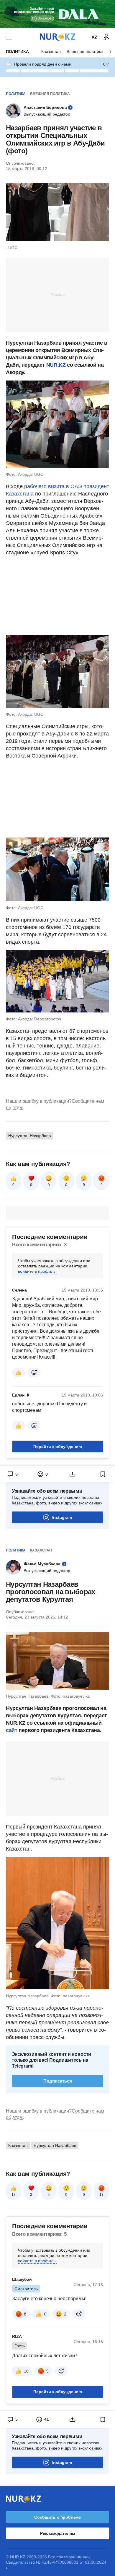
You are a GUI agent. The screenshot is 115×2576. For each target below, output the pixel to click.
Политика (17, 51)
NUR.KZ (56, 365)
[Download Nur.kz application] (57, 14)
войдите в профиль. (37, 1271)
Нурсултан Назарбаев (29, 1136)
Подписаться (58, 2081)
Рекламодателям (57, 2533)
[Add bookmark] (103, 1474)
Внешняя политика (85, 51)
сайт (12, 1730)
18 (101, 2195)
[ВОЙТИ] (106, 37)
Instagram (62, 1517)
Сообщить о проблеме (57, 2517)
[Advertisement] (57, 294)
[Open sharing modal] (73, 1474)
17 (14, 2195)
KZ (95, 37)
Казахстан (51, 51)
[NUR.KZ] (57, 37)
